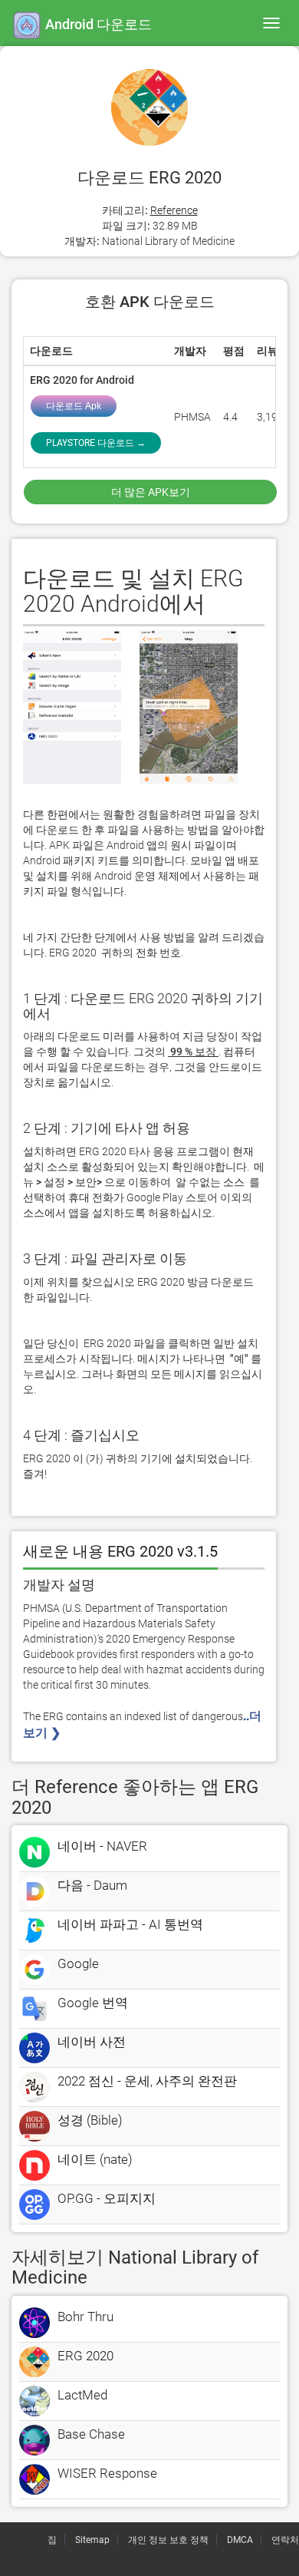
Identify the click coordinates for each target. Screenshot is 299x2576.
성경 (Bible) (90, 2120)
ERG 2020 (85, 2356)
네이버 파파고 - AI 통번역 (130, 1924)
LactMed (82, 2395)
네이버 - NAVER (102, 1846)
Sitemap (92, 2540)
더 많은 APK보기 (151, 492)
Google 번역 (93, 2003)
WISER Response (107, 2473)
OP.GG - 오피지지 (107, 2198)
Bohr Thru (85, 2317)
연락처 (285, 2540)
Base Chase (91, 2434)
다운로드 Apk (74, 406)
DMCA (240, 2540)
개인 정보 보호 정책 (168, 2540)
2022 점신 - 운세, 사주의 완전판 (147, 2081)
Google (78, 1963)
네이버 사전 (92, 2042)
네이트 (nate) (95, 2159)
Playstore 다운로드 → (96, 443)
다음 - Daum (92, 1885)
